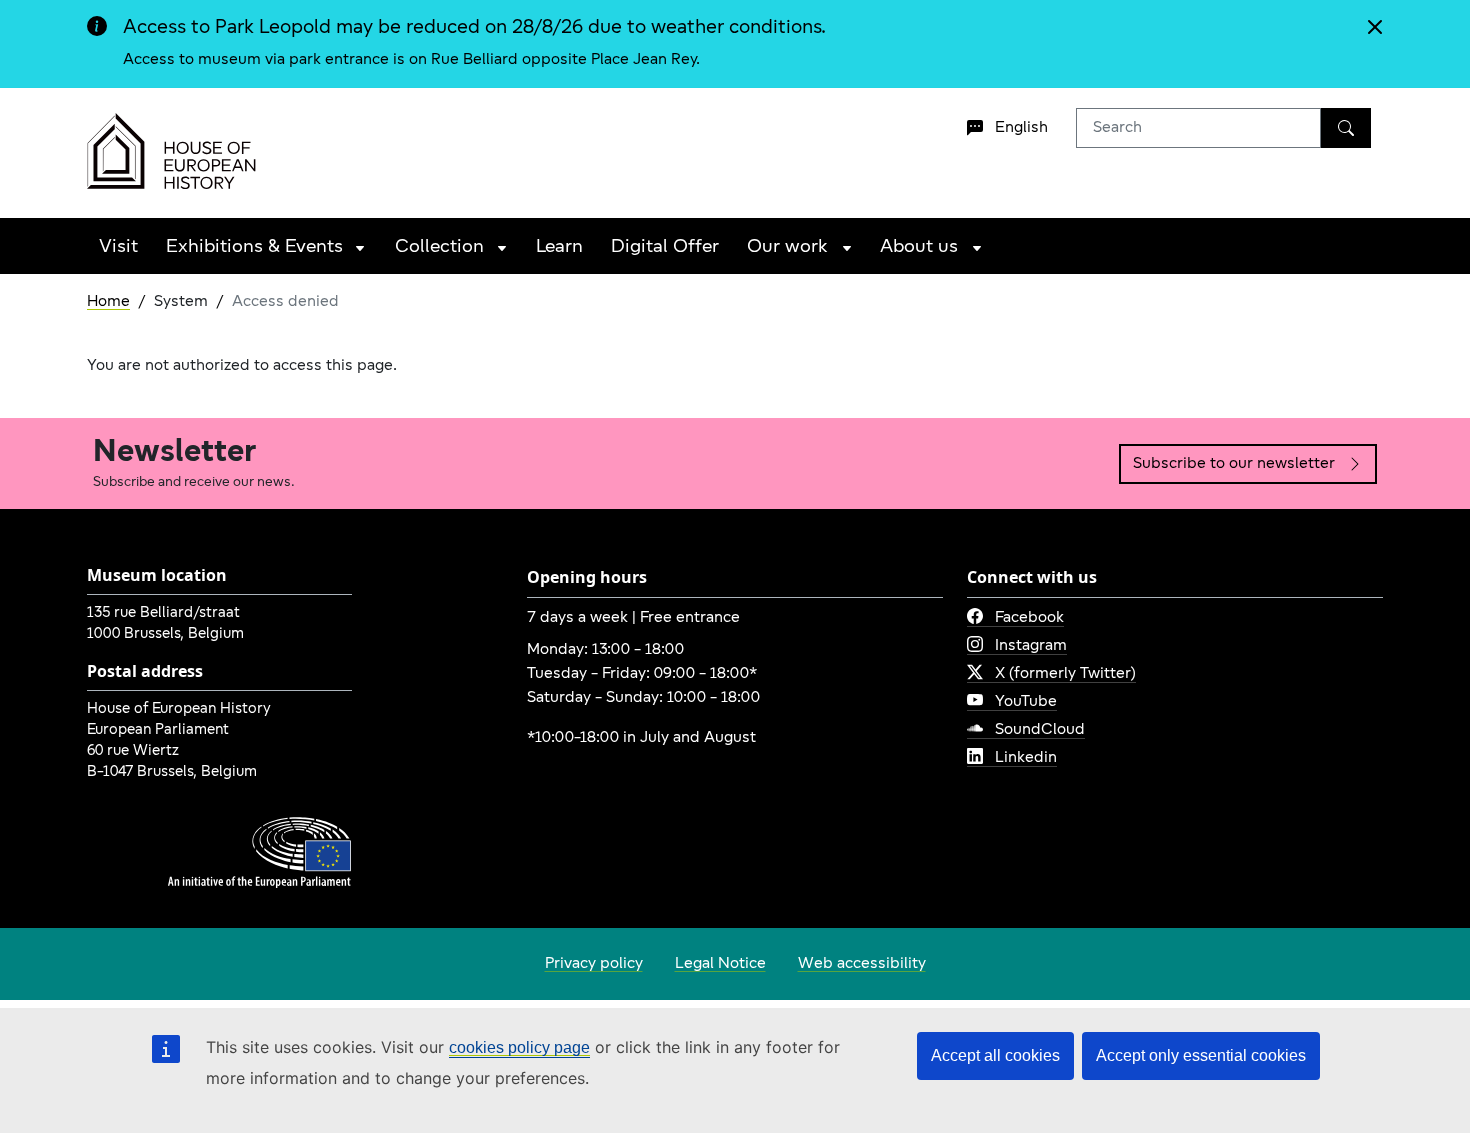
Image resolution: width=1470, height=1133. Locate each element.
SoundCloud (1040, 730)
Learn (559, 247)
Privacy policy (594, 964)
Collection (439, 247)
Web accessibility (862, 964)
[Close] (1379, 37)
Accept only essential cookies (1201, 1055)
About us (919, 247)
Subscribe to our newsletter (1234, 464)
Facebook (1029, 618)
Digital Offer (665, 247)
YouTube (1026, 702)
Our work (787, 247)
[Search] (1346, 128)
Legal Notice (720, 964)
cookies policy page (519, 1047)
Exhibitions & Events (254, 247)
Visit (118, 247)
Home (108, 302)
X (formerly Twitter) (1065, 674)
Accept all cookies (995, 1055)
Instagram (1031, 646)
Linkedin (1026, 758)
